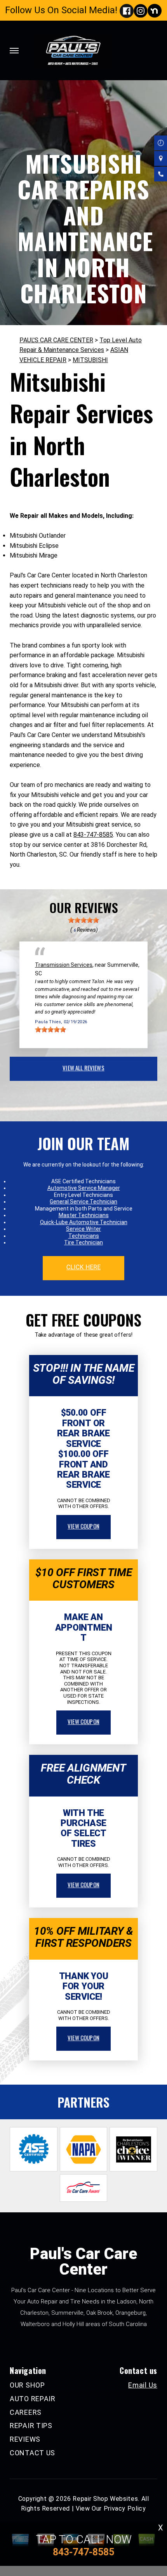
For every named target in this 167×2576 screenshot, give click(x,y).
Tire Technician (83, 1242)
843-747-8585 (93, 835)
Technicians (84, 1236)
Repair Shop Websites (105, 2499)
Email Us (143, 2385)
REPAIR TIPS (31, 2426)
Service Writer (83, 1229)
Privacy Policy (125, 2508)
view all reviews (83, 1068)
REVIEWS (25, 2439)
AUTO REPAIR (33, 2399)
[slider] (83, 920)
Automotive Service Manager (84, 1188)
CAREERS (26, 2412)
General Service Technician (83, 1202)
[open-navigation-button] (14, 51)
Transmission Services (64, 965)
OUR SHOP (27, 2385)
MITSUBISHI (90, 360)
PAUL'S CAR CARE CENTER (56, 340)
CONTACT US (32, 2453)
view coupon (83, 1526)
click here (83, 1267)
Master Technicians (84, 1215)
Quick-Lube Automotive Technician (84, 1222)
